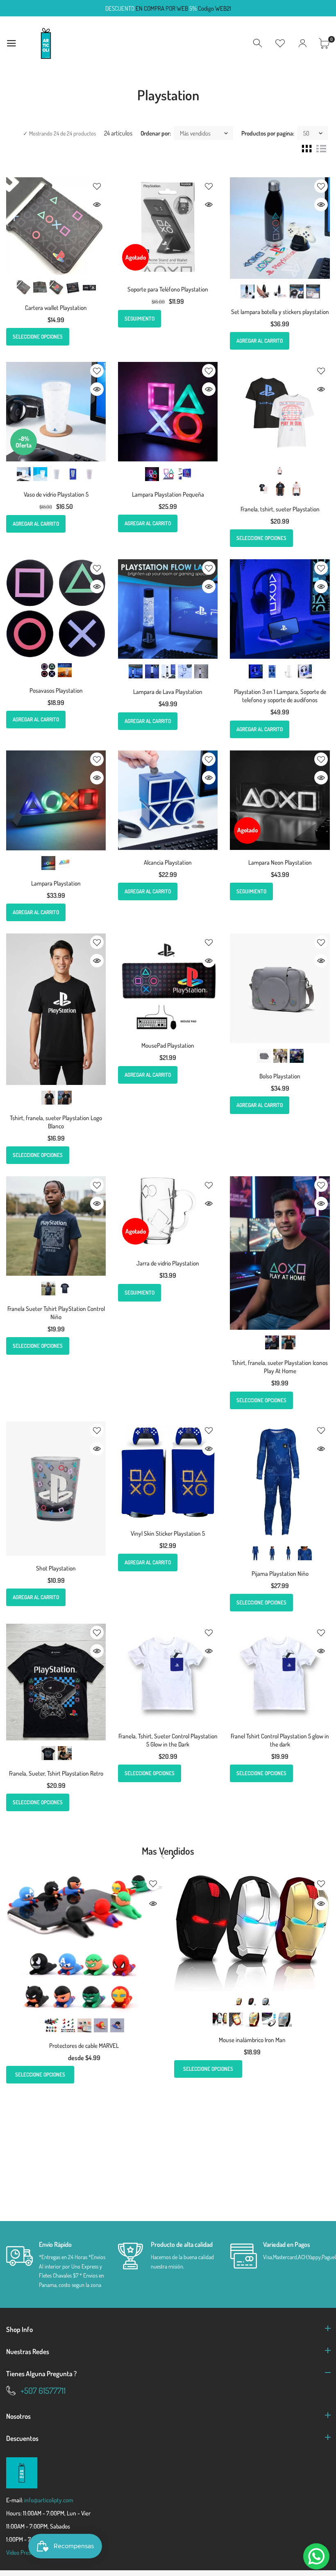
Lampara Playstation (56, 883)
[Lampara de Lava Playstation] (168, 609)
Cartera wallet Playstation (56, 308)
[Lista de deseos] (280, 43)
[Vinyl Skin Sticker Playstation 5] (168, 1471)
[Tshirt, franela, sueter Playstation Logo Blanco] (56, 1009)
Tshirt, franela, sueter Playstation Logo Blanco (56, 1122)
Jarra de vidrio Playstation (168, 1263)
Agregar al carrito (260, 341)
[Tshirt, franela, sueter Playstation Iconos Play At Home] (280, 1253)
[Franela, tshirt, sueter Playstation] (280, 412)
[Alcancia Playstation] (168, 800)
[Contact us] (316, 2556)
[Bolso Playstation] (280, 988)
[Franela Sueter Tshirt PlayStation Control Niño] (56, 1226)
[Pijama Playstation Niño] (280, 1481)
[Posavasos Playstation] (56, 608)
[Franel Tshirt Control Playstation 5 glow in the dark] (280, 1673)
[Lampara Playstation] (56, 800)
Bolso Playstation (280, 1076)
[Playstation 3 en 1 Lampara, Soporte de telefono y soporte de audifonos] (280, 609)
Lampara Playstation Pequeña (168, 494)
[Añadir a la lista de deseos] (97, 186)
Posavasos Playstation (56, 690)
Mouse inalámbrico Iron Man (252, 2040)
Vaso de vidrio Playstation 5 (56, 494)
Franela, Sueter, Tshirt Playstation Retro (56, 1773)
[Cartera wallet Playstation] (56, 226)
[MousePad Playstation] (168, 983)
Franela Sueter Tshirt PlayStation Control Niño (56, 1313)
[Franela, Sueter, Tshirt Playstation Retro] (56, 1682)
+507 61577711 (43, 2390)
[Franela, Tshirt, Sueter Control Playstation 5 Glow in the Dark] (168, 1673)
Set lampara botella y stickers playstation (280, 312)
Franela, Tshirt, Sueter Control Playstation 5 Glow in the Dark (168, 1740)
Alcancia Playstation (168, 862)
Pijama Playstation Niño (280, 1574)
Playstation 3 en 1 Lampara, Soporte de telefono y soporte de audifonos (280, 696)
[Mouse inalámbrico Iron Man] (252, 1933)
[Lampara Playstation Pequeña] (168, 412)
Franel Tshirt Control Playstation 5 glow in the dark (280, 1740)
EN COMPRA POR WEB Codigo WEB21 (168, 8)
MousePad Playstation (168, 1045)
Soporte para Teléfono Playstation (168, 289)
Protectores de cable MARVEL (84, 2046)
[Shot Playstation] (56, 1489)
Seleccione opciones (38, 337)
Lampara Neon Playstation (280, 862)
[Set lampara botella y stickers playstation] (280, 228)
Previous (162, 1856)
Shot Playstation (56, 1568)
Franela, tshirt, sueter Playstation (280, 509)
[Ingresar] (302, 43)
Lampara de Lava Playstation (168, 692)
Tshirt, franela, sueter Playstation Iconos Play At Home (280, 1367)
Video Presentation (29, 2552)
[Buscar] (258, 43)
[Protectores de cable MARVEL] (84, 1944)
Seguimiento (140, 319)
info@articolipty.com (49, 2500)
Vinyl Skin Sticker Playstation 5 (168, 1533)
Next (173, 1856)
